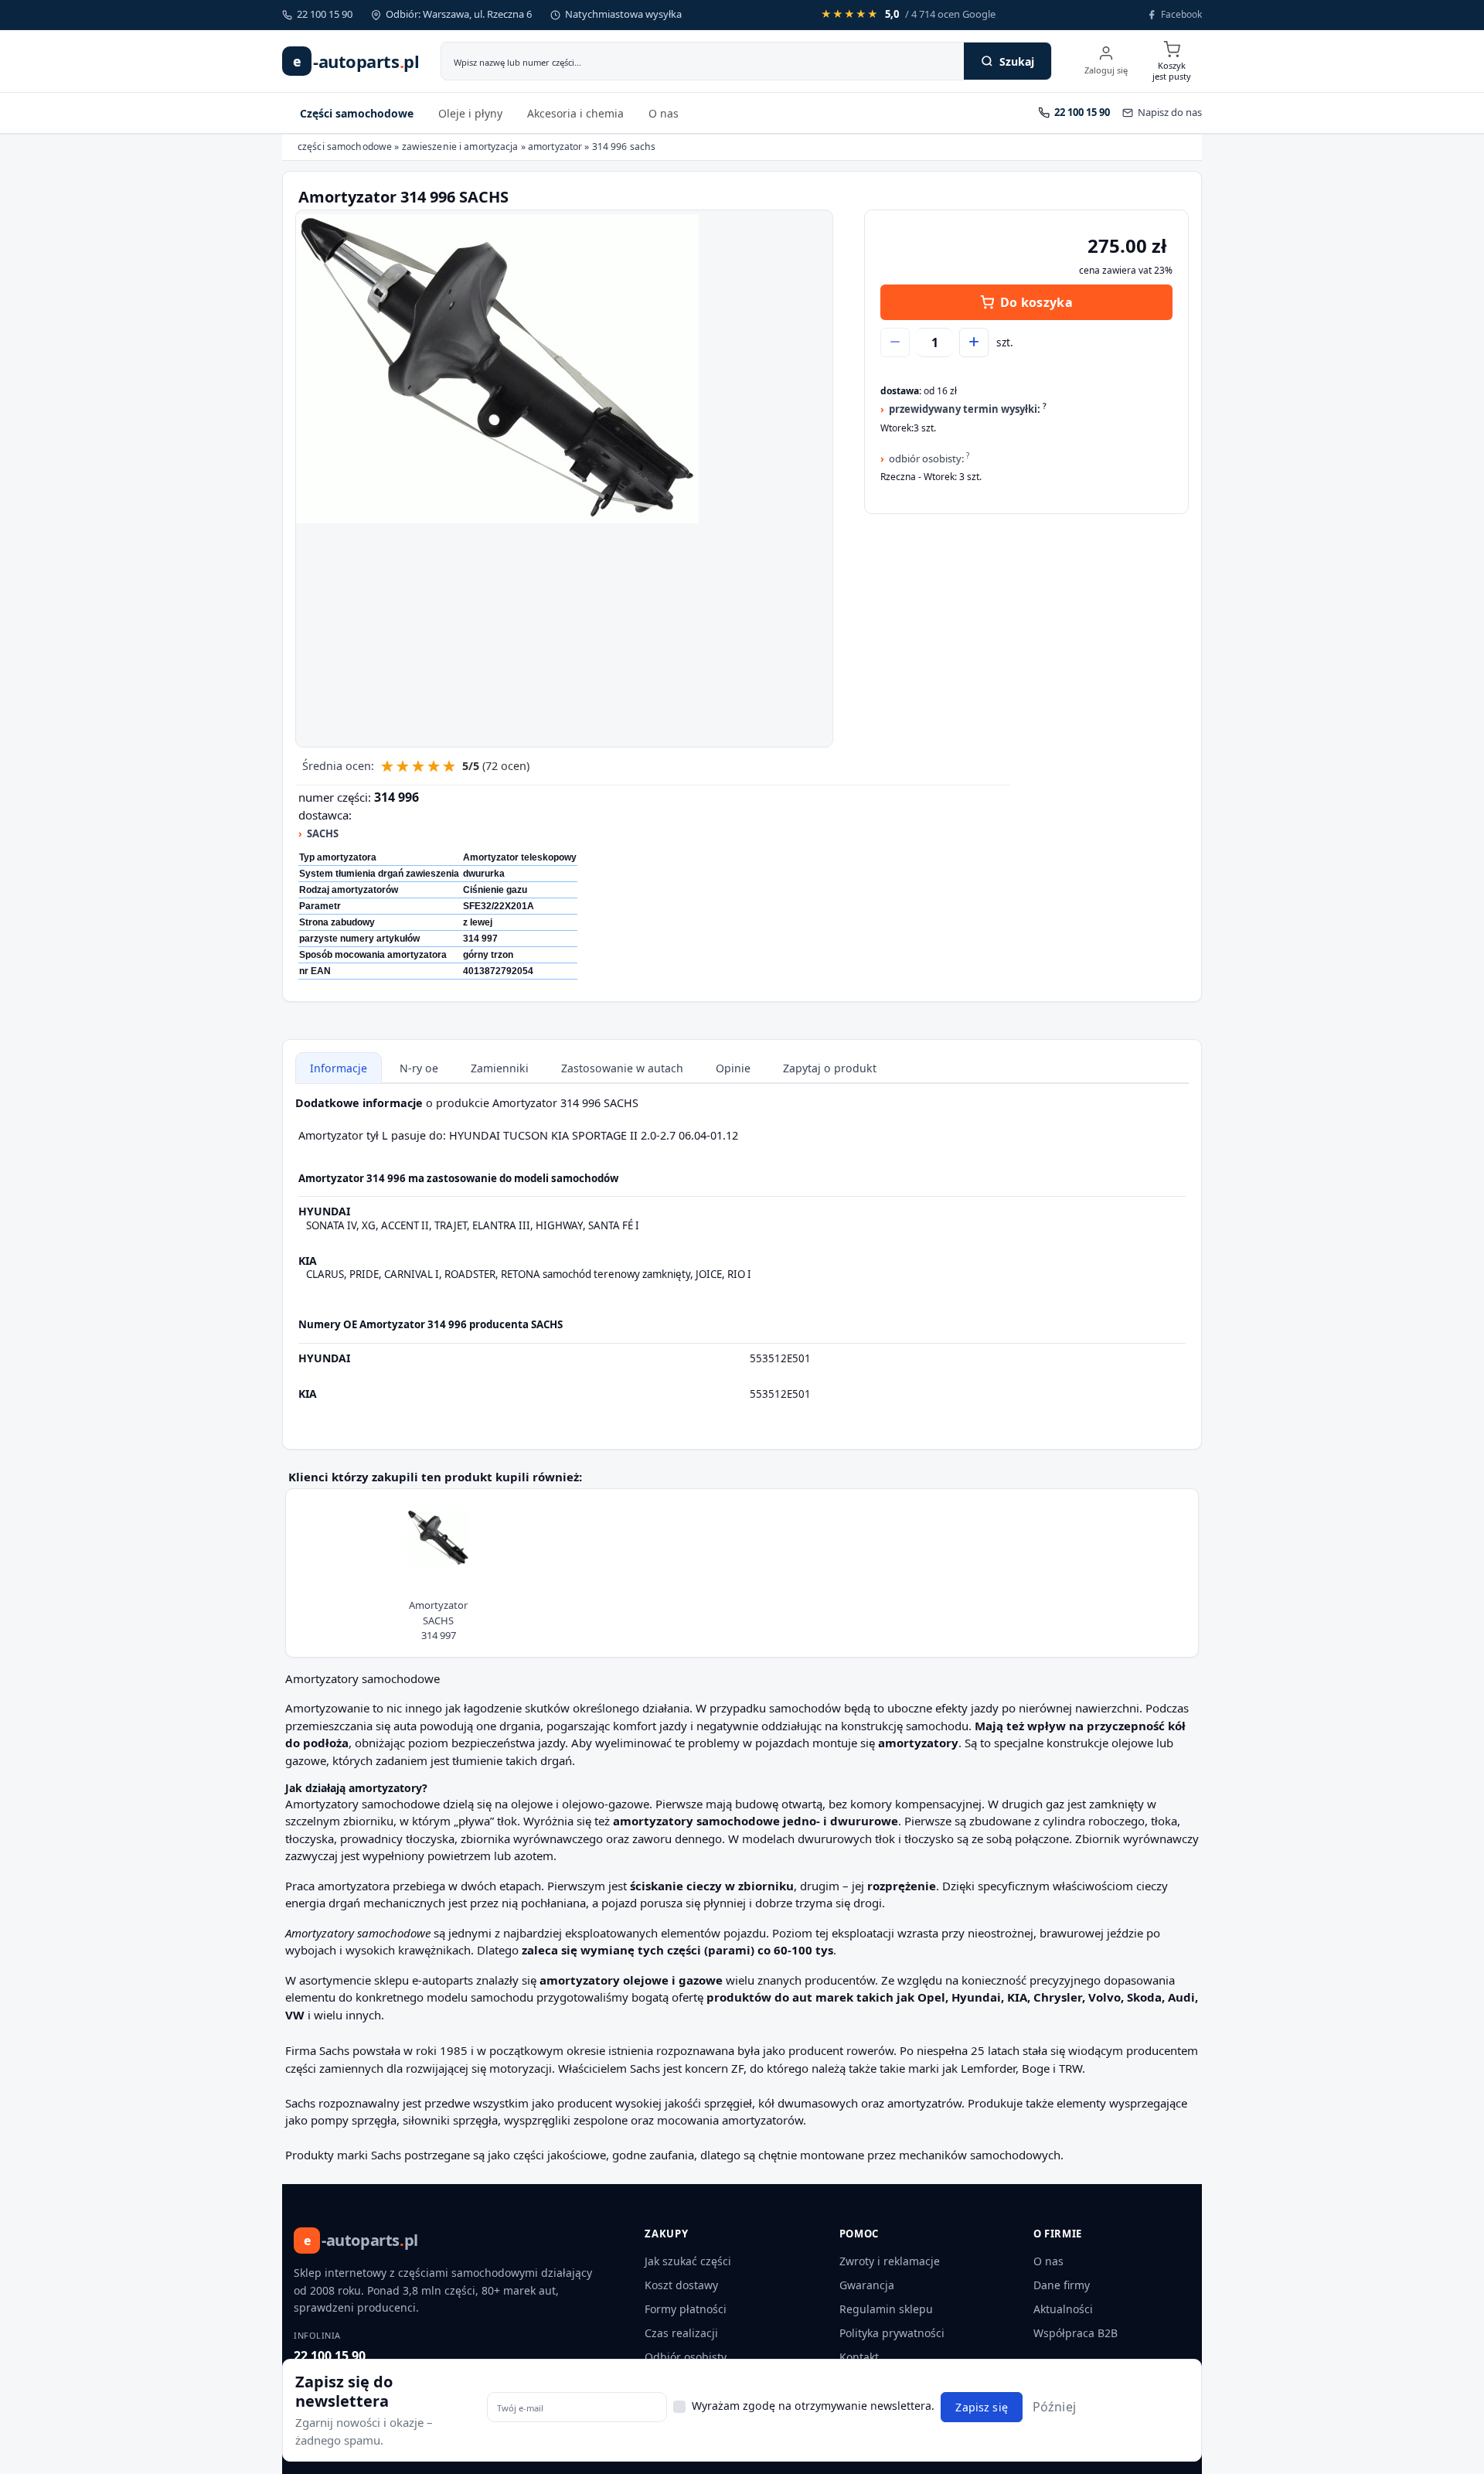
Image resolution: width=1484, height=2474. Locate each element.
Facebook (1181, 14)
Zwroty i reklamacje (890, 2261)
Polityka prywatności (892, 2333)
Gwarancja (867, 2285)
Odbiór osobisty (686, 2357)
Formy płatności (686, 2309)
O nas (664, 113)
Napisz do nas (1170, 112)
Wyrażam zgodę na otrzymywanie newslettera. (813, 2406)
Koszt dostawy (681, 2285)
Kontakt (859, 2357)
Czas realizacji (681, 2333)
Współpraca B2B (1076, 2333)
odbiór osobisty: (929, 458)
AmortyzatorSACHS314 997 (438, 1620)
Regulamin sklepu (886, 2309)
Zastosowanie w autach (622, 1068)
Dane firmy (1062, 2285)
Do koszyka (1036, 302)
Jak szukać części (688, 2261)
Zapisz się (981, 2407)
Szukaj (1017, 61)
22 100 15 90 (330, 2356)
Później (1054, 2407)
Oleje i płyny (470, 113)
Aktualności (1063, 2309)
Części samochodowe (357, 113)
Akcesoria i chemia (575, 113)
